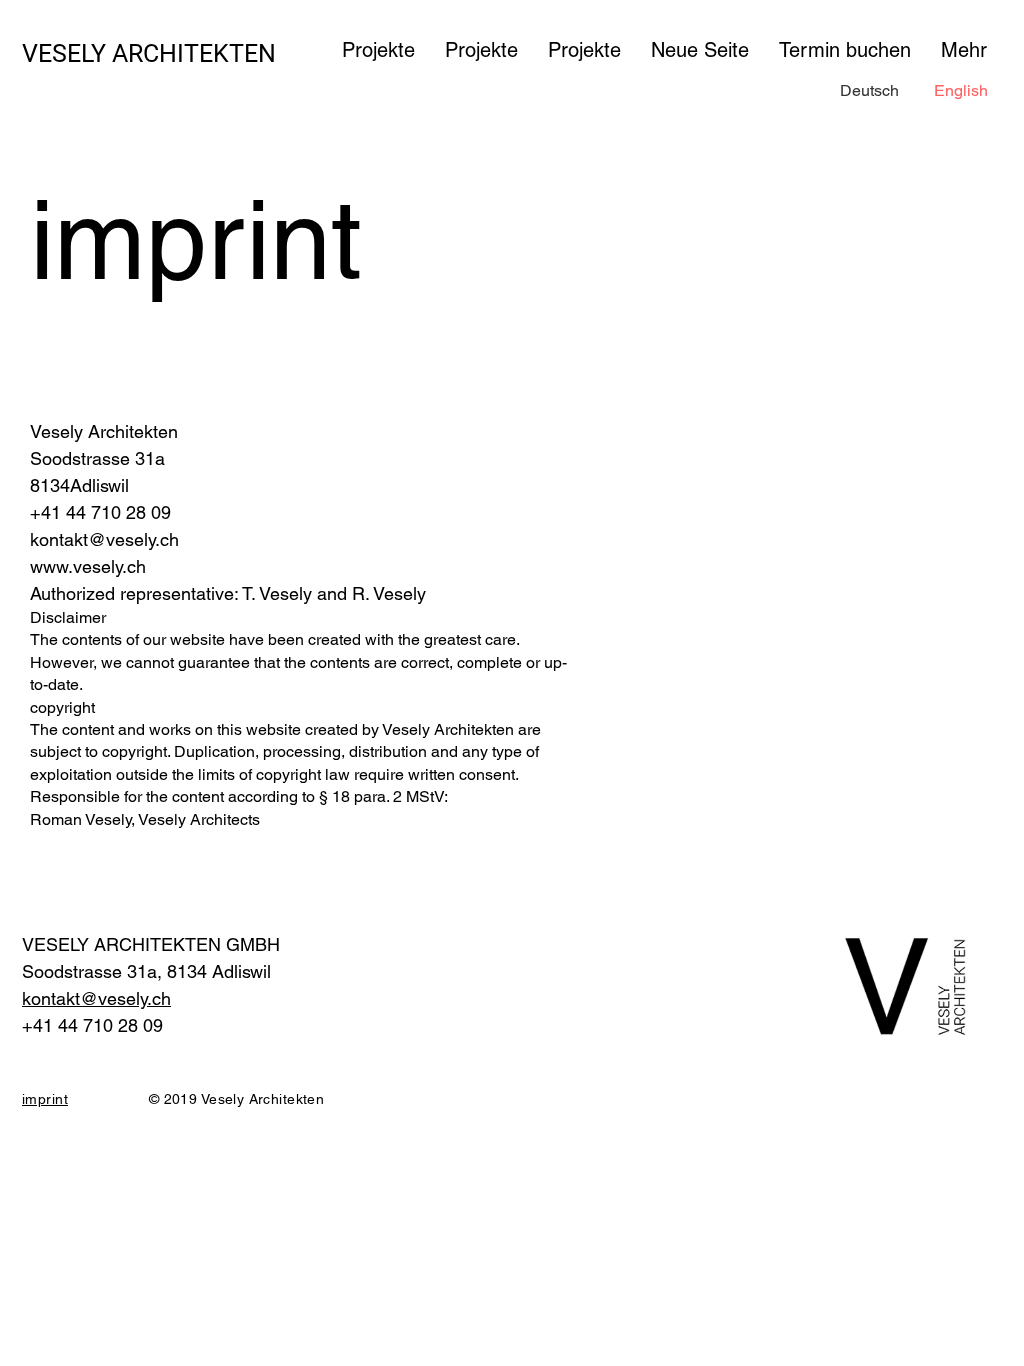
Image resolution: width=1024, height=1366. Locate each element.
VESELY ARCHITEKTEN (149, 53)
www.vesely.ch (88, 566)
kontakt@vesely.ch (104, 539)
